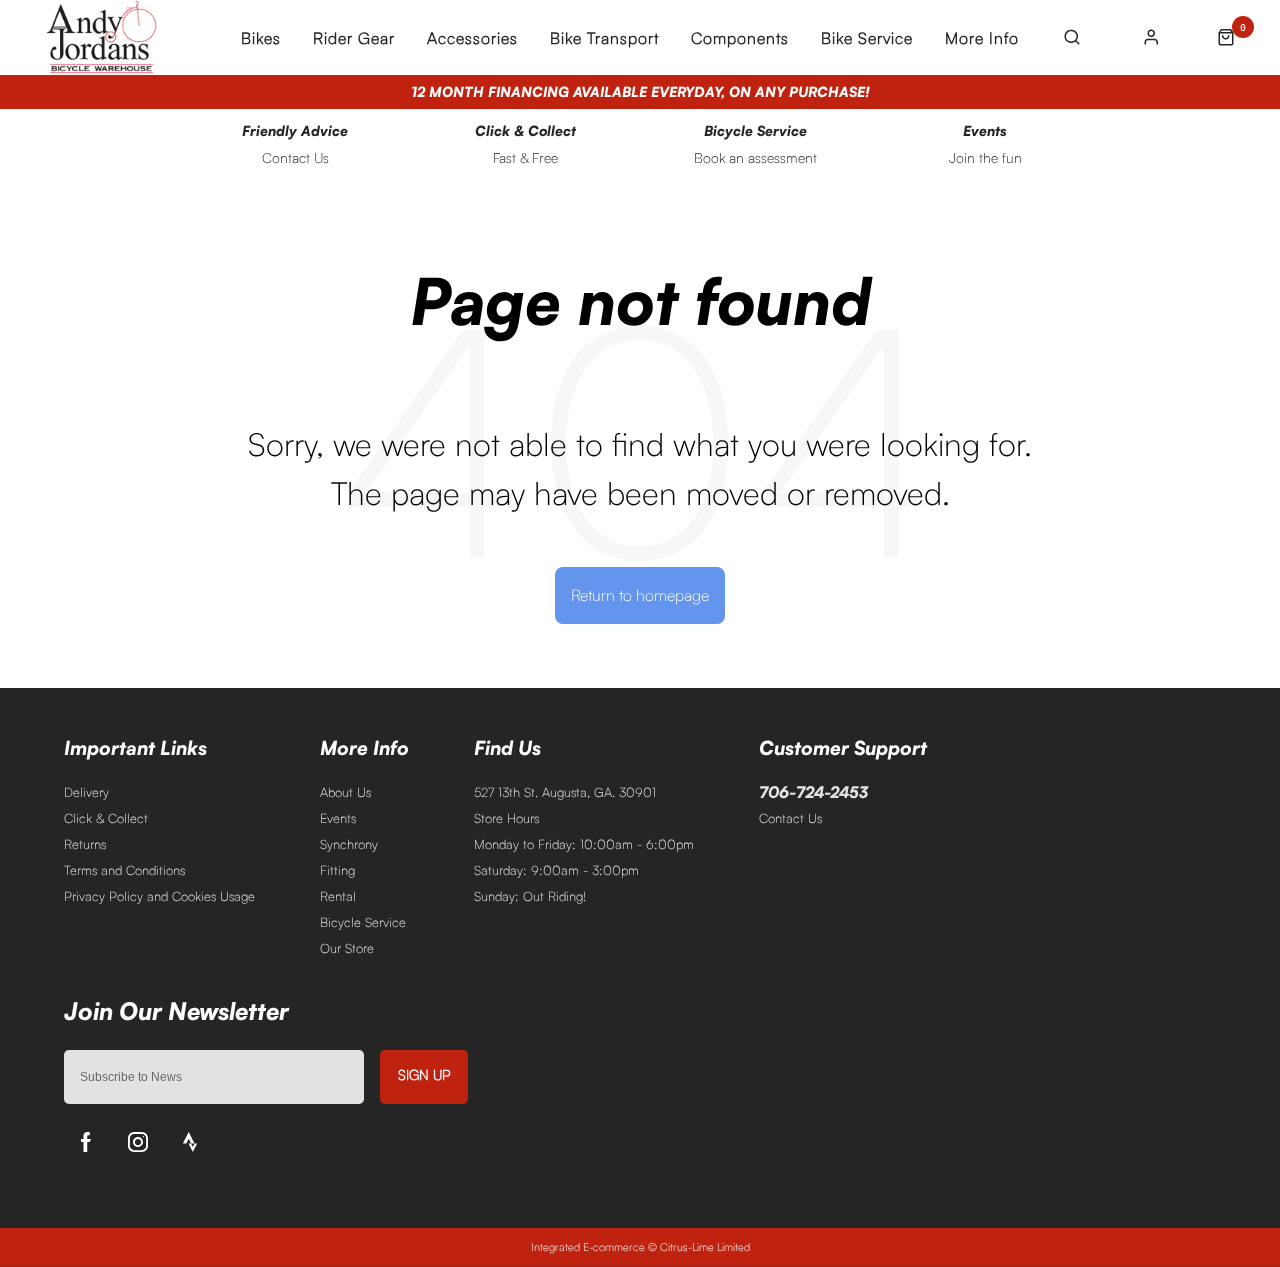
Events (338, 818)
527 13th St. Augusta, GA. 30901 (565, 792)
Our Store (347, 948)
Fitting (337, 870)
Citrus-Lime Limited (705, 1247)
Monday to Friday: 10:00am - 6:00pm (584, 844)
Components (740, 38)
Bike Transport (604, 38)
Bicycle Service (363, 922)
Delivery (86, 792)
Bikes (261, 38)
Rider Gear (354, 38)
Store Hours (506, 818)
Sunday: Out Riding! (530, 896)
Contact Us (790, 818)
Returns (85, 844)
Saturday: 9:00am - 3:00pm (556, 870)
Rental (338, 896)
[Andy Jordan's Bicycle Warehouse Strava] (190, 1142)
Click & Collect (106, 818)
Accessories (472, 38)
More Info (982, 38)
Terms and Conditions (124, 870)
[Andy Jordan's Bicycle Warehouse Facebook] (86, 1142)
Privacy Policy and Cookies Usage (159, 896)
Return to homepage (640, 595)
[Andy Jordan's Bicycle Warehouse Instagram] (138, 1142)
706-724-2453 (813, 792)
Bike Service (867, 38)
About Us (345, 792)
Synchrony (349, 844)
